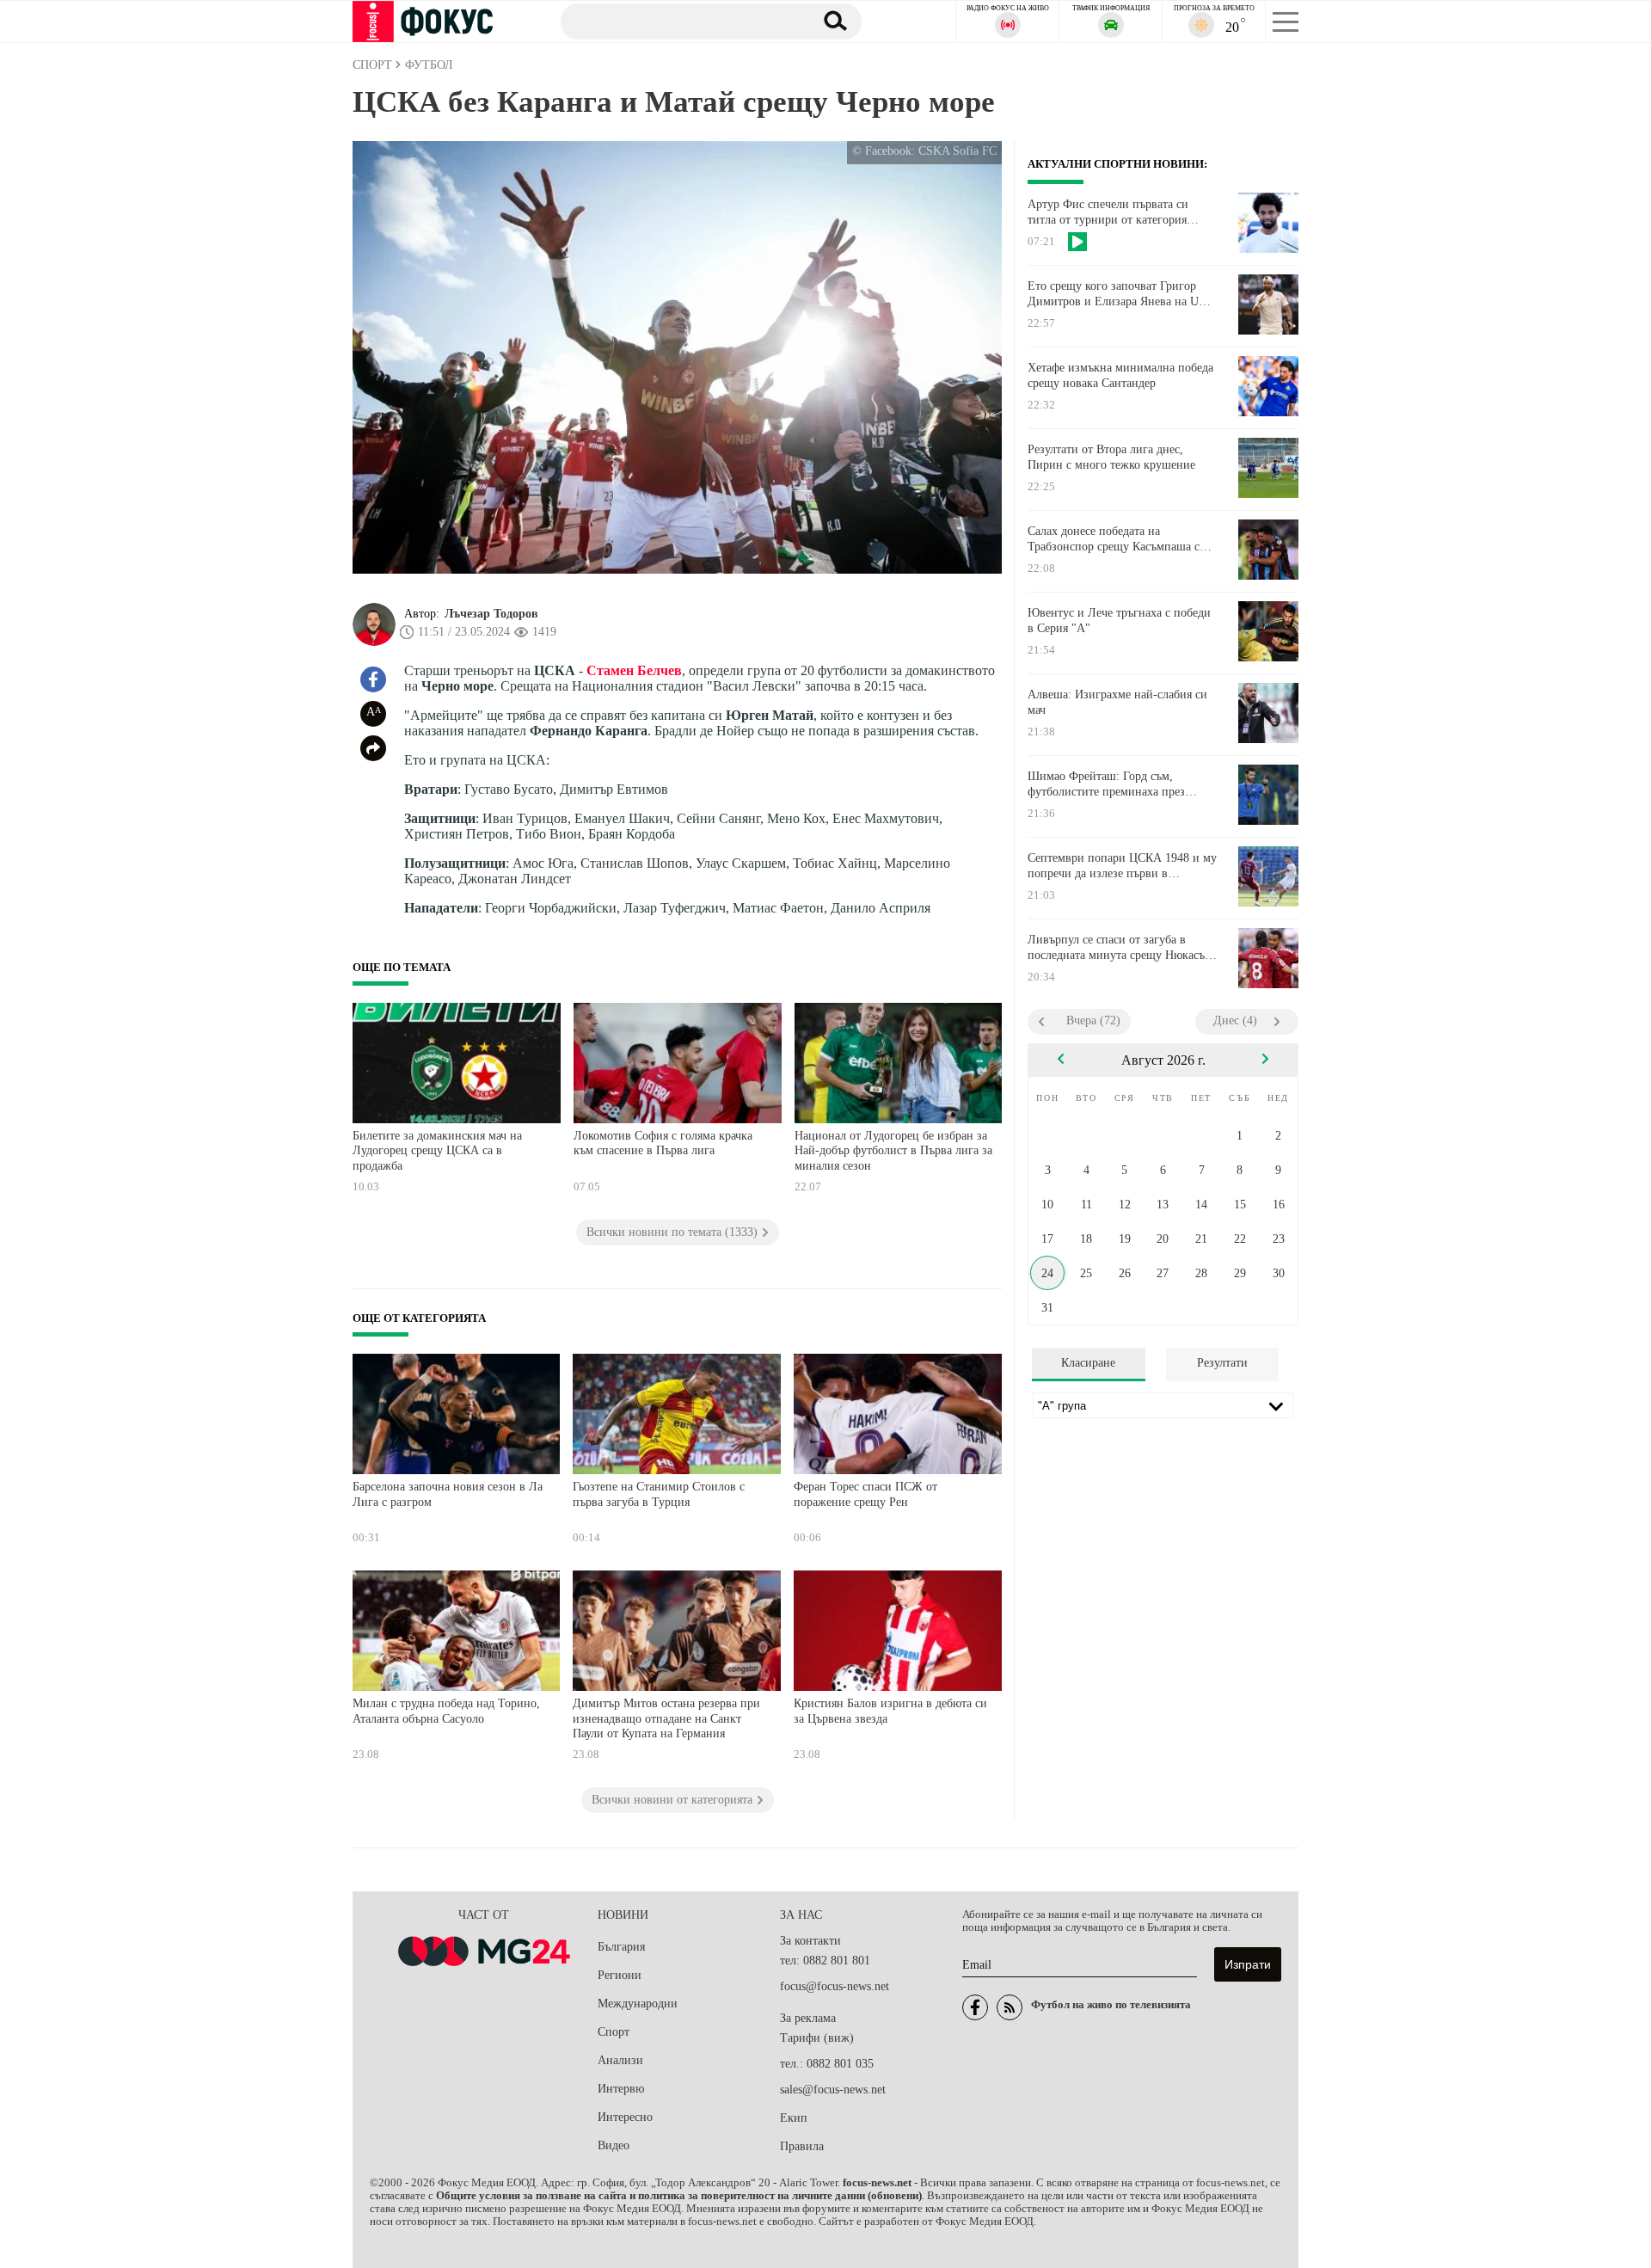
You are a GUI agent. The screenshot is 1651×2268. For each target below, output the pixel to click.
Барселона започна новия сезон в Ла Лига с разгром (448, 1494)
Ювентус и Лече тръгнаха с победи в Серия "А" (1119, 621)
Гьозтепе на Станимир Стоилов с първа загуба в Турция (659, 1494)
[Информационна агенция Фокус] (975, 2007)
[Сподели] (373, 748)
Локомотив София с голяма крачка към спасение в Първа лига (663, 1143)
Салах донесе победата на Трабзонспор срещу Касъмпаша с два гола (1114, 539)
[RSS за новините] (1010, 2007)
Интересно (625, 2117)
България (621, 1947)
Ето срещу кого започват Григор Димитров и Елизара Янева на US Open (1117, 294)
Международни (638, 2004)
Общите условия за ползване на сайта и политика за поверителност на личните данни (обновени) (679, 2196)
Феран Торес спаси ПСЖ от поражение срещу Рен (865, 1494)
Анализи (620, 2060)
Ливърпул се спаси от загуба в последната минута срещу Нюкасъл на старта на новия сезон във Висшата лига (1119, 948)
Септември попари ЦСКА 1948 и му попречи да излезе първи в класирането (1122, 866)
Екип (794, 2118)
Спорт (614, 2032)
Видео (614, 2145)
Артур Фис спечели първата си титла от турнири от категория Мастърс (1108, 212)
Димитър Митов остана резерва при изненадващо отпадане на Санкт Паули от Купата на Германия (666, 1718)
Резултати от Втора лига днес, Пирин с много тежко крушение (1111, 457)
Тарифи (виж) (817, 2038)
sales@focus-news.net (833, 2090)
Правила (802, 2146)
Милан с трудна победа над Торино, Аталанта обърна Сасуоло (446, 1711)
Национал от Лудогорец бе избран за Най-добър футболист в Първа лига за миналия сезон (893, 1151)
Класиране (1088, 1363)
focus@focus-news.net (835, 1986)
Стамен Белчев (634, 670)
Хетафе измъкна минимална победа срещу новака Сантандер (1120, 375)
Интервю (621, 2089)
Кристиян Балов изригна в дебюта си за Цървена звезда (890, 1711)
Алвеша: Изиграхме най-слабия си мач (1117, 702)
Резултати (1222, 1363)
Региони (620, 1975)
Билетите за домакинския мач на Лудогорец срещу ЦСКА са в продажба (437, 1151)
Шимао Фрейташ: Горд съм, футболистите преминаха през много (1106, 784)
